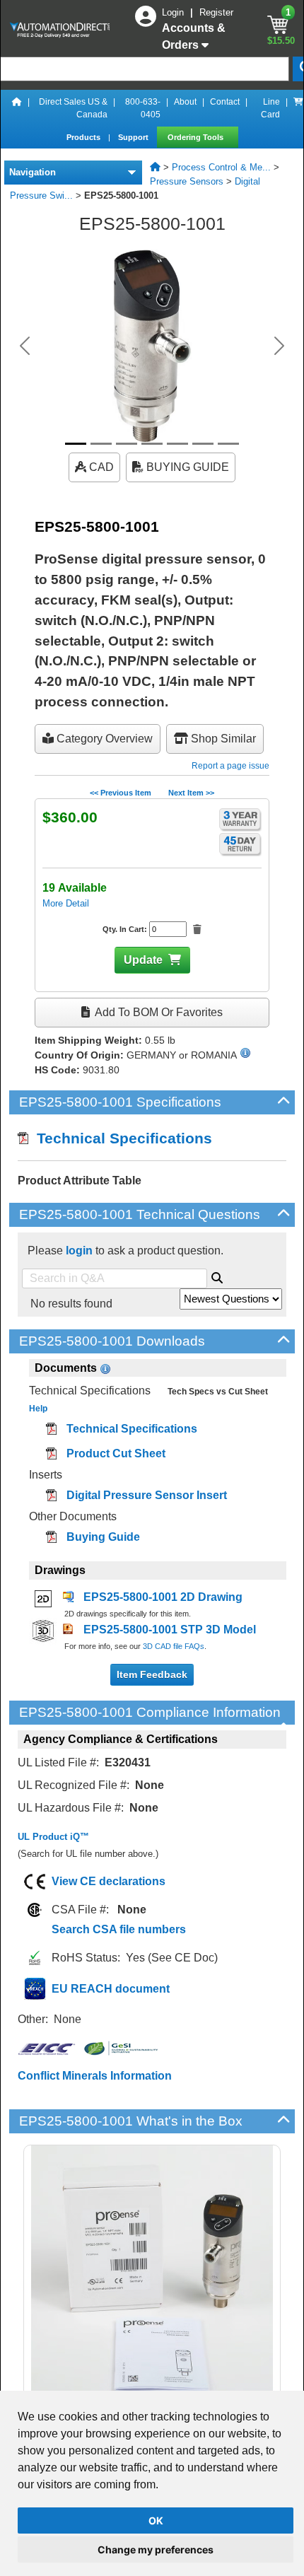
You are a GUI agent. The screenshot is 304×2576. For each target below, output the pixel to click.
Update (143, 960)
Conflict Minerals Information (95, 2076)
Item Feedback (152, 1674)
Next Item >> (191, 793)
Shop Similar (222, 739)
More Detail (66, 903)
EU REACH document (111, 1989)
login (79, 1251)
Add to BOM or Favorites (158, 1012)
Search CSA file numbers (119, 1929)
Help (38, 1409)
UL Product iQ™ (53, 1837)
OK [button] (156, 2520)
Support (134, 137)
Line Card (270, 108)
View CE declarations (109, 1881)
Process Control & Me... (221, 167)
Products (84, 137)
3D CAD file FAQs (174, 1646)
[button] (25, 346)
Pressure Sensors (187, 181)
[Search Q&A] (217, 1276)
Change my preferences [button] (156, 2549)
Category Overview (103, 739)
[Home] (17, 108)
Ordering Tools (197, 137)
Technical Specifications (120, 1138)
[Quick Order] (298, 108)
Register (216, 12)
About (185, 102)
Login (174, 12)
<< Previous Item (121, 793)
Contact (225, 102)
